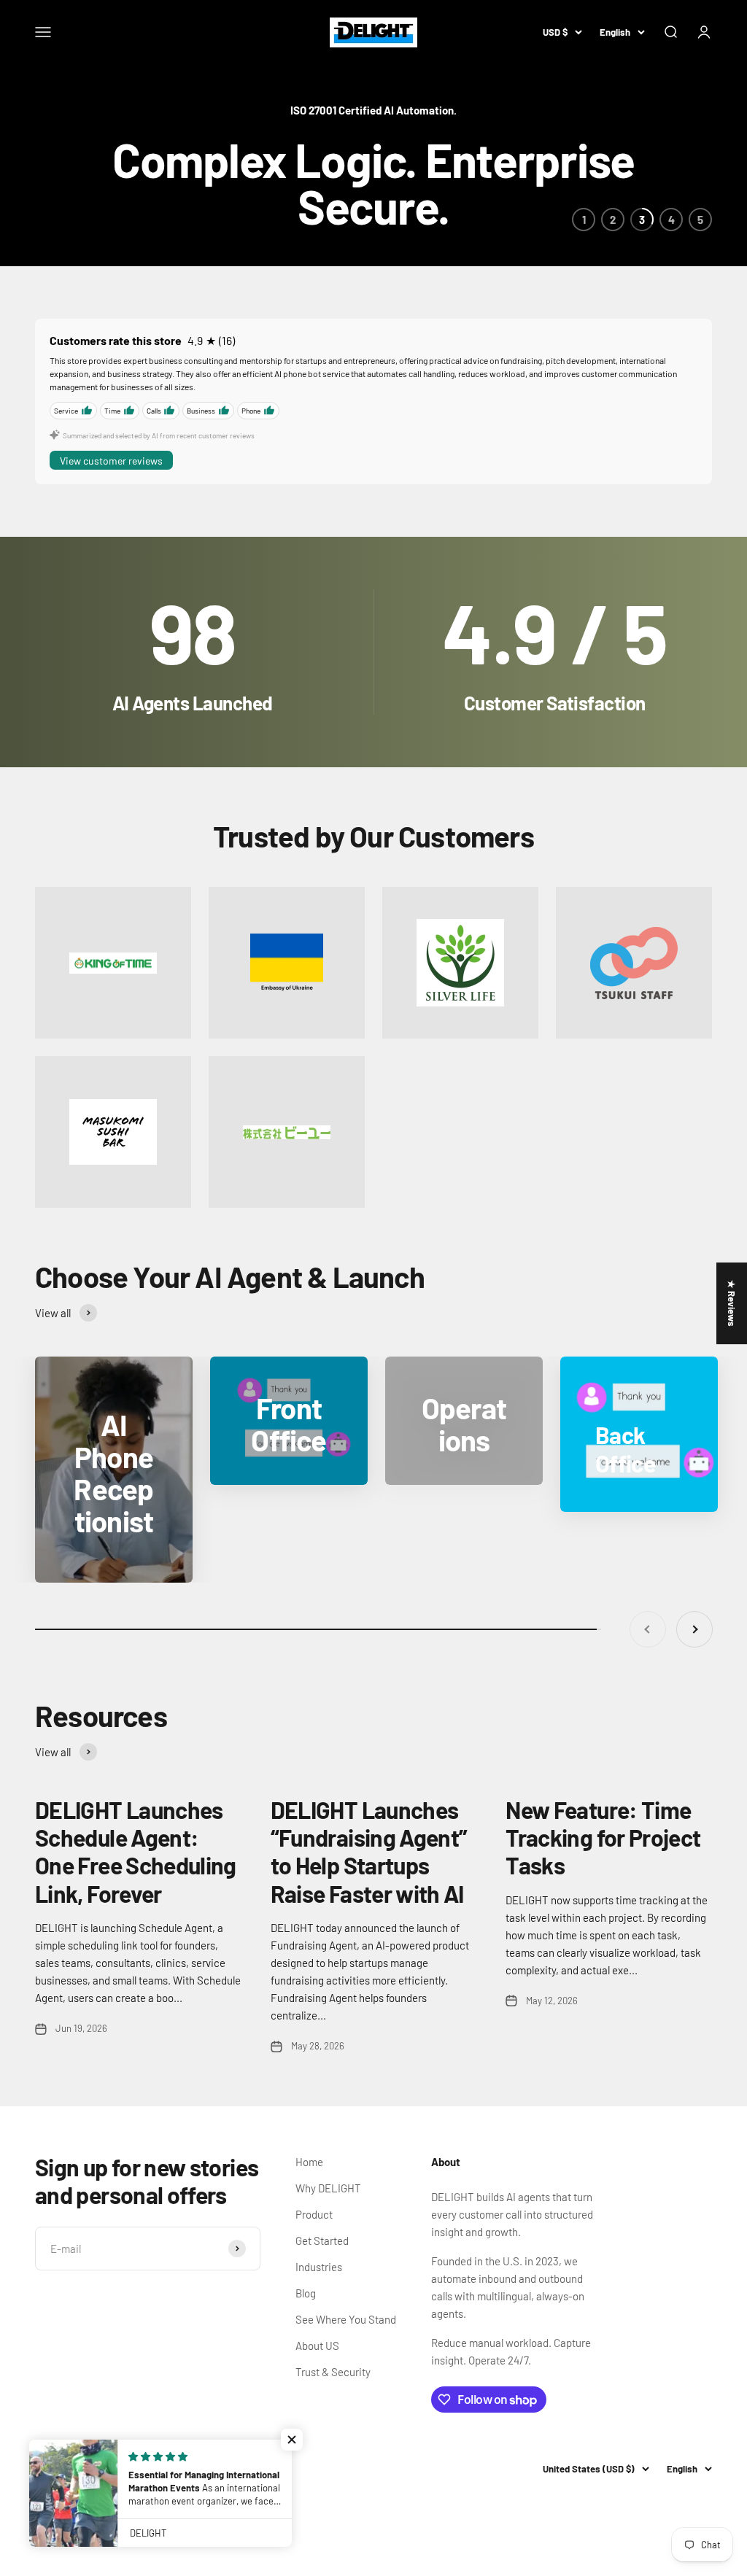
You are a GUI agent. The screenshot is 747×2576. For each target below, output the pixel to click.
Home (309, 2162)
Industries (319, 2267)
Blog (306, 2293)
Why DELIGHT (328, 2188)
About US (317, 2346)
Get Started (322, 2241)
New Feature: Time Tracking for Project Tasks (603, 1838)
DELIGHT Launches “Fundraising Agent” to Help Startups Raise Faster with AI (369, 1851)
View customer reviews (111, 461)
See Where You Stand (346, 2319)
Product (314, 2214)
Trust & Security (333, 2372)
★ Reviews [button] (732, 1303)
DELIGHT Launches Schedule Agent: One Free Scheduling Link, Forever (136, 1851)
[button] (292, 2440)
